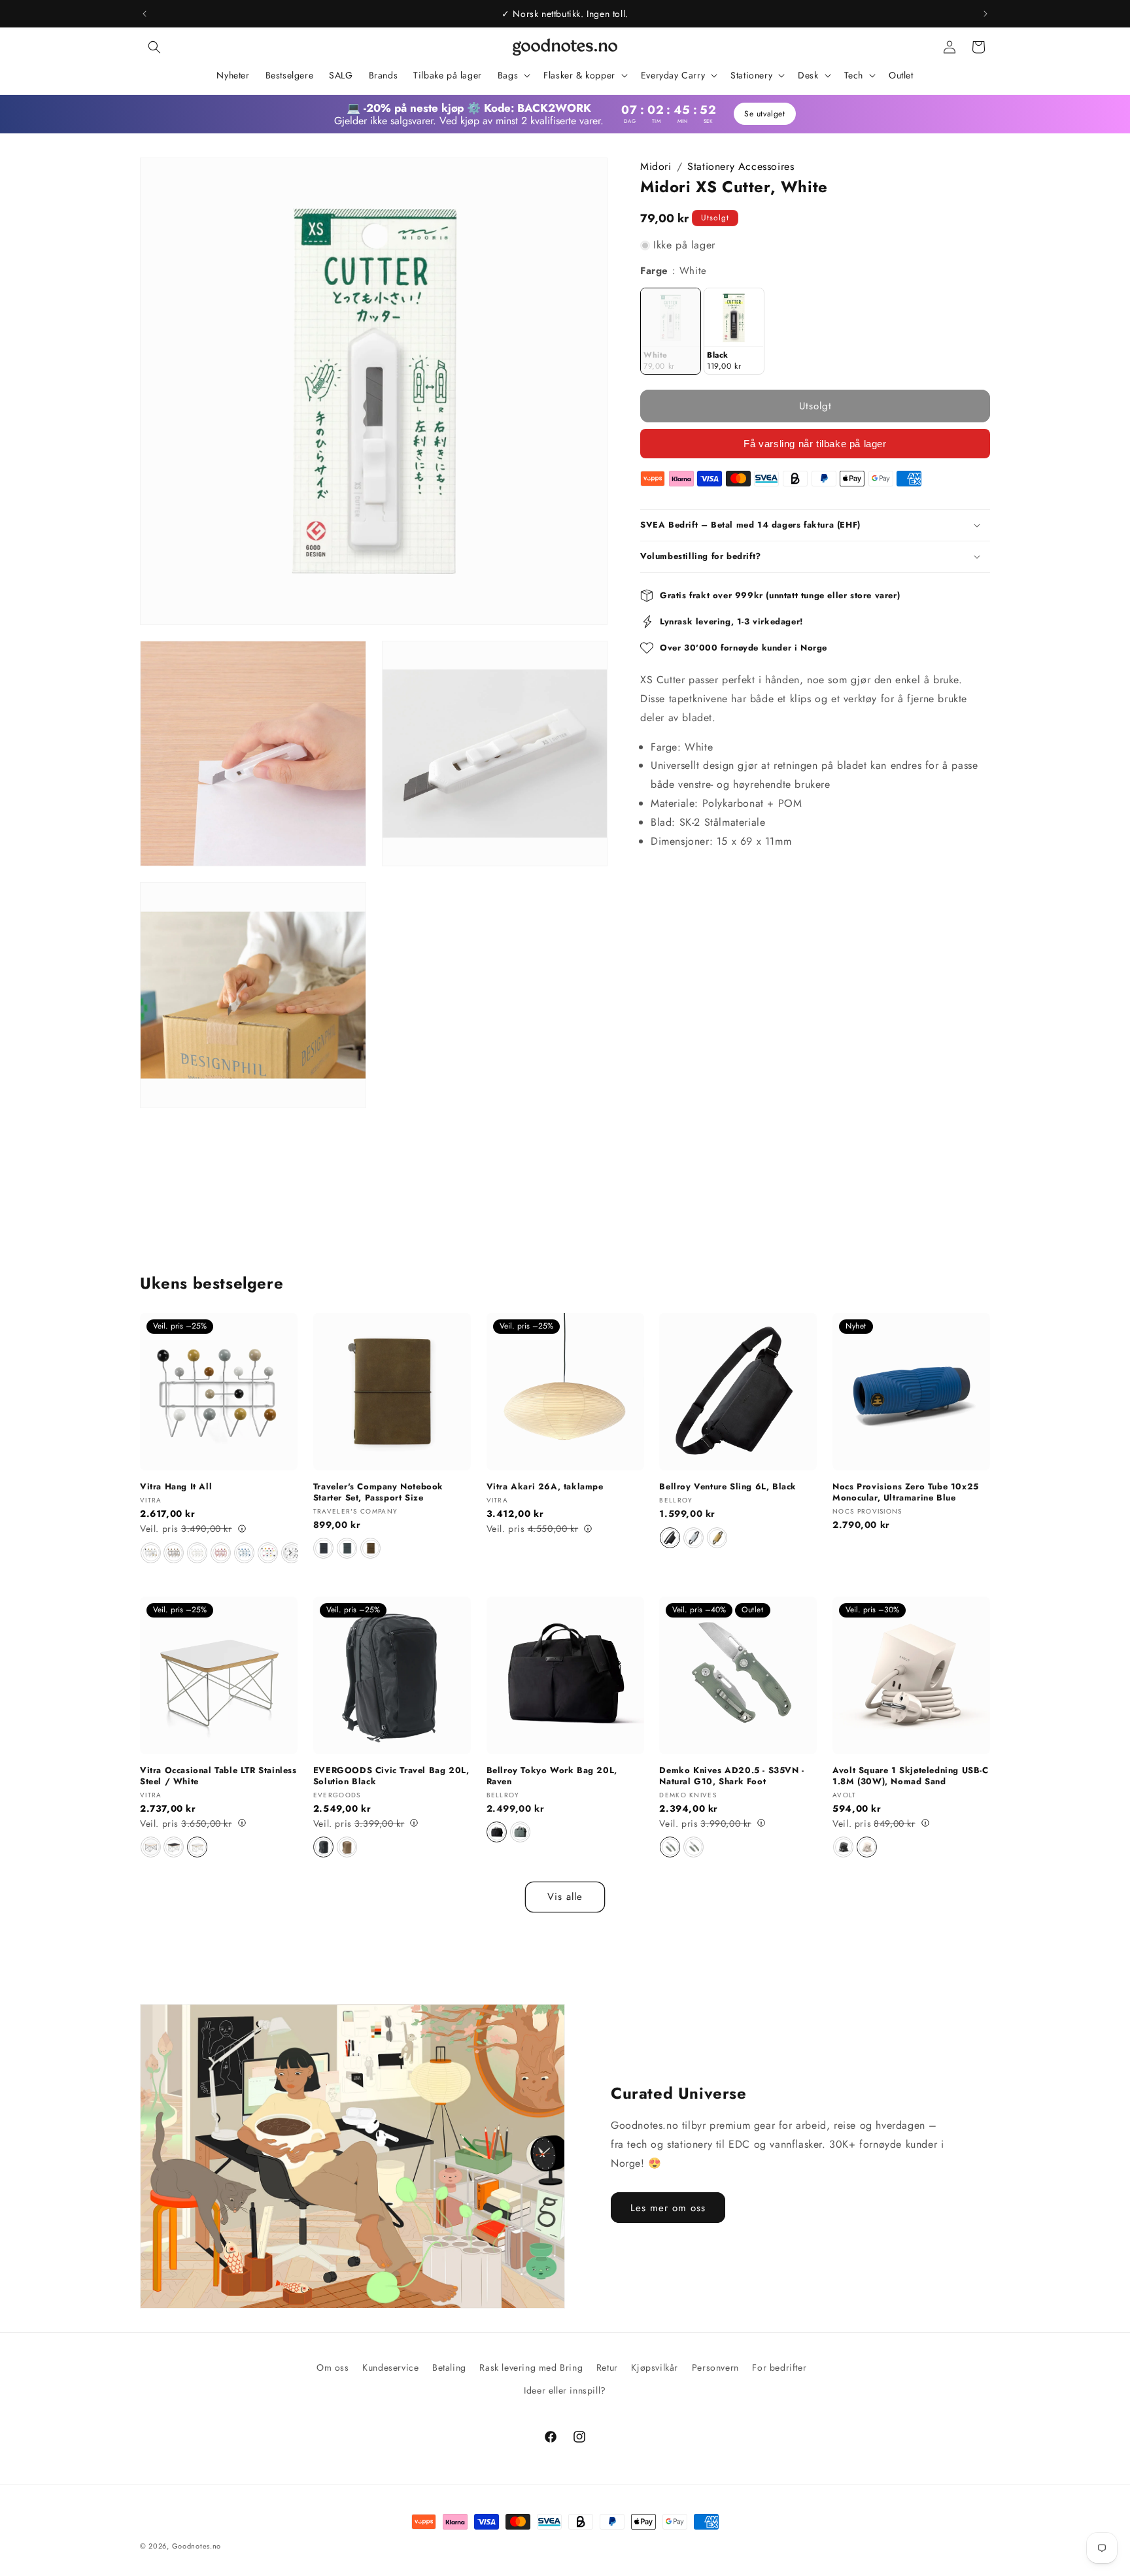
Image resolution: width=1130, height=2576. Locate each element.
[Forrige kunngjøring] (145, 14)
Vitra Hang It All (176, 1487)
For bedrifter (779, 2367)
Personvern (715, 2367)
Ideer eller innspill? (565, 2390)
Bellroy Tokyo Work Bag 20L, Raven (552, 1776)
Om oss (333, 2367)
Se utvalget (765, 114)
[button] (154, 47)
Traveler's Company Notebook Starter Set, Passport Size (378, 1493)
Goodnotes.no (197, 2546)
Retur (607, 2367)
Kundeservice (390, 2367)
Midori (656, 166)
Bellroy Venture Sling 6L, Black (728, 1487)
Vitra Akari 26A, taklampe (545, 1487)
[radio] (671, 331)
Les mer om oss (668, 2208)
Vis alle (565, 1897)
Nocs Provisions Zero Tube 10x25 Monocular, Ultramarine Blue (906, 1493)
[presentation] (290, 1553)
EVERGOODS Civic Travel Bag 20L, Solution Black (391, 1776)
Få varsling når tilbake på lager (815, 443)
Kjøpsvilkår (655, 2367)
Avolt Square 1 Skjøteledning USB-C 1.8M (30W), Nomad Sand (910, 1776)
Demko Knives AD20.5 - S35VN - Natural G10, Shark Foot (731, 1776)
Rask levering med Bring (531, 2367)
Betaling (449, 2367)
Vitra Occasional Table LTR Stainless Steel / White (218, 1776)
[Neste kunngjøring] (985, 14)
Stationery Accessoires (741, 166)
